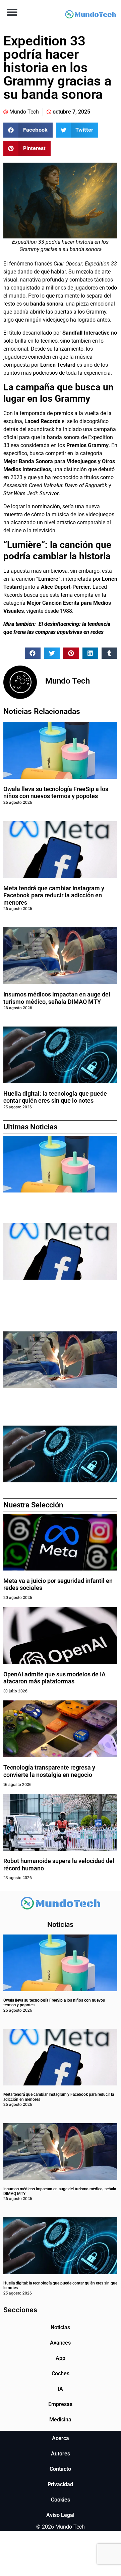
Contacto (60, 2469)
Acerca (60, 2438)
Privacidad (60, 2484)
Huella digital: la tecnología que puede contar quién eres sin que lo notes (55, 1097)
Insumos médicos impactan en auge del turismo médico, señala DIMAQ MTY (57, 998)
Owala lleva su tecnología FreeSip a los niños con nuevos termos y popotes (56, 793)
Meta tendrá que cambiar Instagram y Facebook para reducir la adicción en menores (54, 895)
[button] (12, 12)
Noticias (60, 2327)
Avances (60, 2343)
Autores (60, 2454)
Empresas (60, 2404)
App (60, 2358)
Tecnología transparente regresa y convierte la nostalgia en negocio (49, 1771)
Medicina (60, 2420)
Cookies (60, 2500)
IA (60, 2389)
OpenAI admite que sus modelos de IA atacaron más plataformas (54, 1678)
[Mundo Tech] (90, 15)
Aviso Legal (60, 2515)
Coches (60, 2373)
